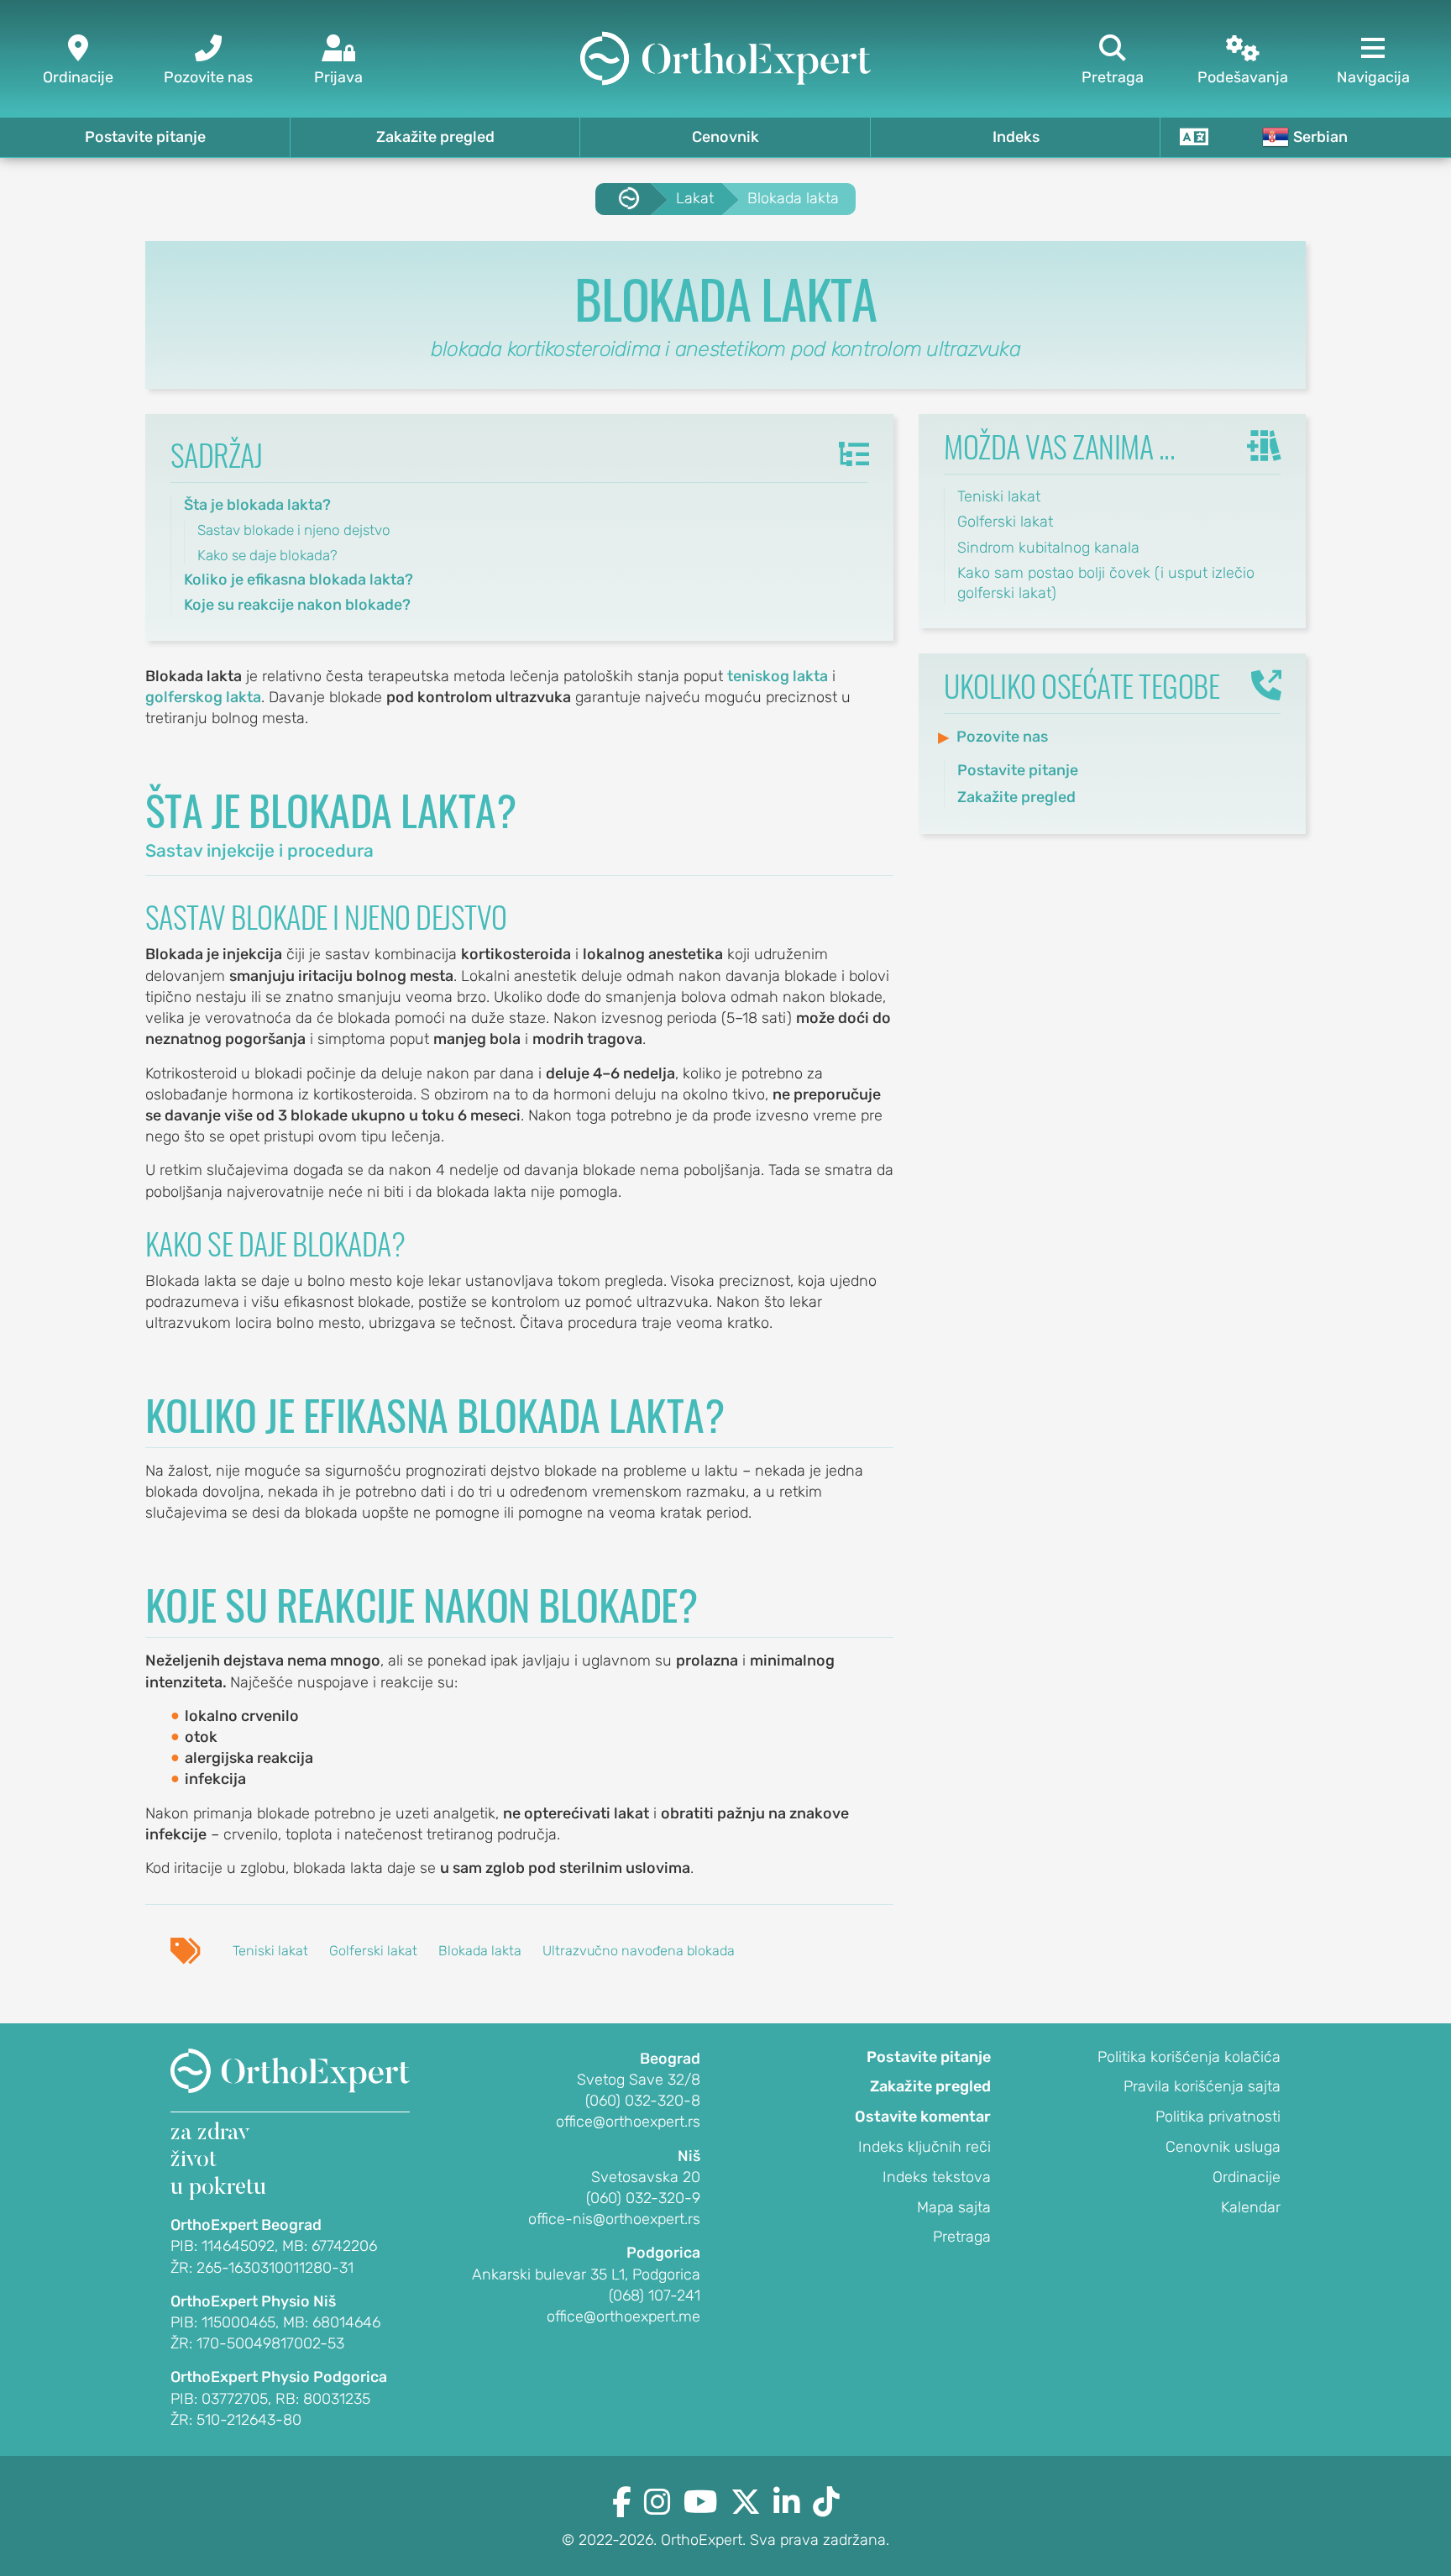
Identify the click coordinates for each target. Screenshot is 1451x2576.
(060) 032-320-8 (643, 2101)
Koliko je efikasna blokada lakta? (299, 580)
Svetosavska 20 (646, 2177)
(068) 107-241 (655, 2295)
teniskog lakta (778, 676)
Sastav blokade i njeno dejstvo (294, 530)
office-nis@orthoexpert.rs (614, 2219)
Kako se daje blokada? (267, 555)
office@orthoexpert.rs (628, 2122)
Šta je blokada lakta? (257, 505)
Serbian (1320, 137)
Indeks (1016, 137)
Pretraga (962, 2237)
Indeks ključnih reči (925, 2147)
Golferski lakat (373, 1951)
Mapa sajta (954, 2207)
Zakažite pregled (435, 137)
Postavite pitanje (145, 137)
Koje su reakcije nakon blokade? (297, 605)
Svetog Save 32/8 (639, 2080)
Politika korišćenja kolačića (1189, 2057)
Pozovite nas (1002, 737)
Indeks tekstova (937, 2177)
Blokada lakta (480, 1951)
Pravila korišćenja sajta (1202, 2086)
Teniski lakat (270, 1951)
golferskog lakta (203, 697)
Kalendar (1251, 2207)
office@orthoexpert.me (623, 2316)
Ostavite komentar (923, 2117)
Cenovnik (725, 137)
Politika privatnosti (1218, 2117)
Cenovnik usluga (1223, 2147)
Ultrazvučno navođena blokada (639, 1951)
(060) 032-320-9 (643, 2198)
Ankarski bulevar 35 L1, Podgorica (586, 2274)
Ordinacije (1247, 2177)
